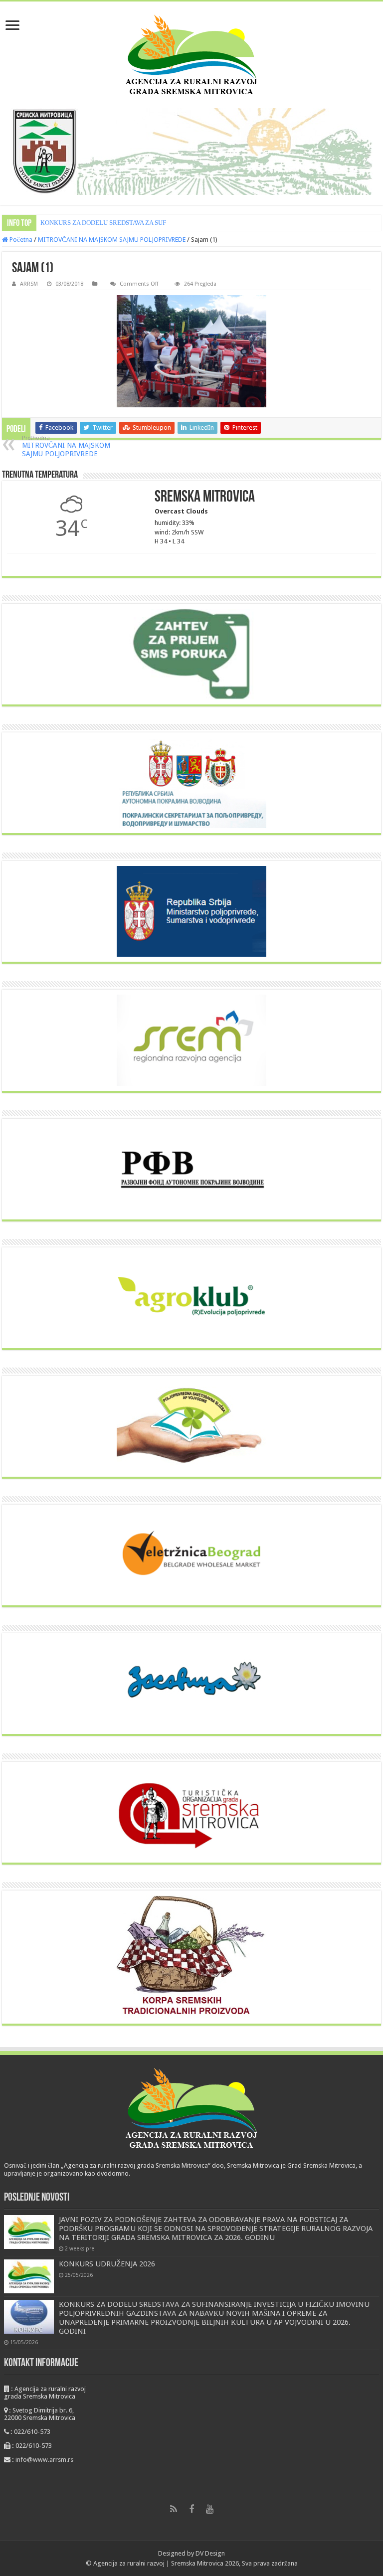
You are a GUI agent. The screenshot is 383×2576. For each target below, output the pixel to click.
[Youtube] (209, 2509)
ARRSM (29, 284)
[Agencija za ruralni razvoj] (191, 55)
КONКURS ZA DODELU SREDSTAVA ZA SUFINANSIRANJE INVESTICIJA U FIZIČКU (159, 223)
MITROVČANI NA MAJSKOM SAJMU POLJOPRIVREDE (112, 240)
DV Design (210, 2553)
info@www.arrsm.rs (44, 2460)
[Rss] (174, 2509)
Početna (20, 240)
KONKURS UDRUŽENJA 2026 (107, 2264)
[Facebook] (191, 2509)
